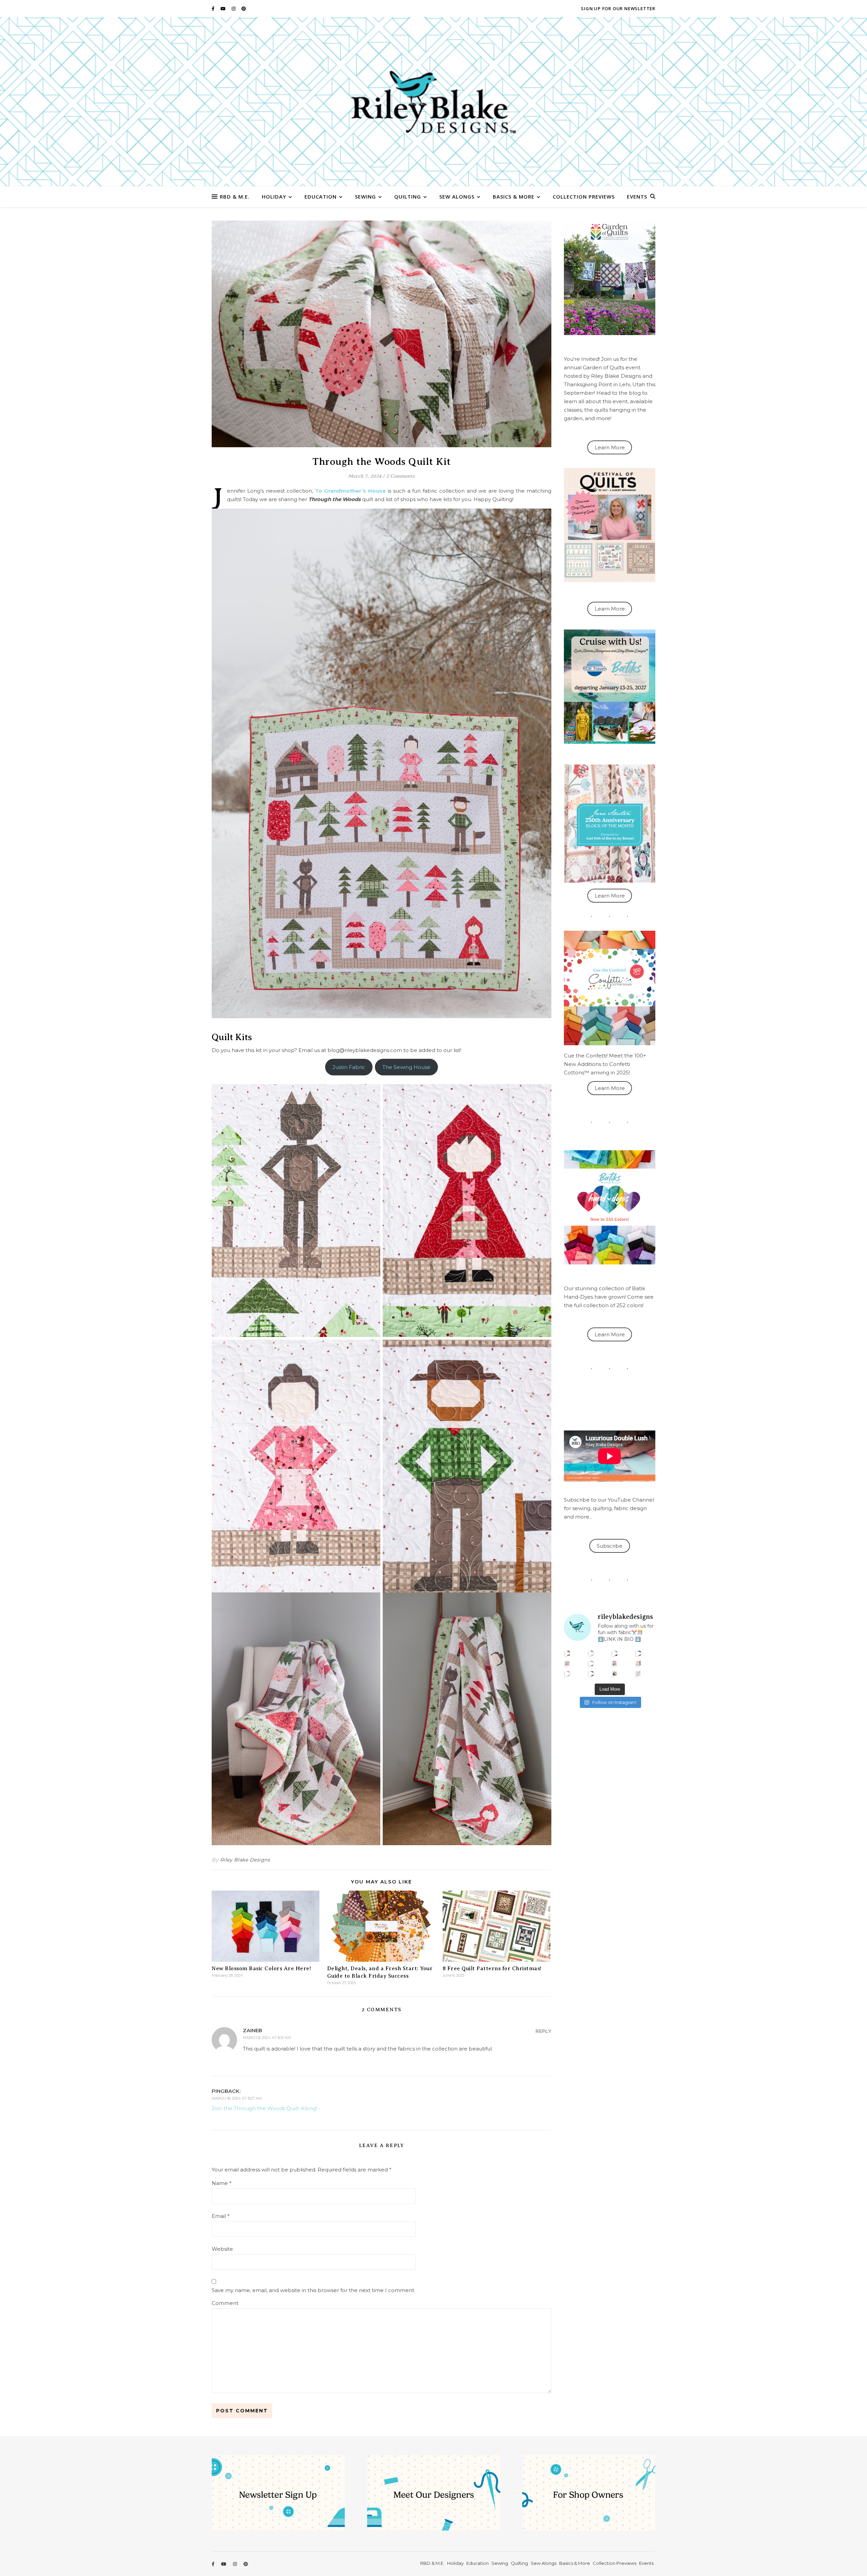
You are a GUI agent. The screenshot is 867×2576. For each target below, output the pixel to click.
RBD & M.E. (235, 197)
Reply (543, 2031)
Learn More (610, 447)
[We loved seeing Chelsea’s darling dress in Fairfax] (567, 1653)
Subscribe (610, 1546)
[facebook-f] (214, 8)
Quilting (408, 197)
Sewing (365, 197)
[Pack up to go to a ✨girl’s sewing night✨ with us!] (639, 1653)
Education (321, 197)
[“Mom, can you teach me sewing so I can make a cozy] (591, 1674)
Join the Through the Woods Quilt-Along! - (266, 2108)
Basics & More (514, 197)
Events (637, 197)
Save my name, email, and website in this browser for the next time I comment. (313, 2290)
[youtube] (224, 8)
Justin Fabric (349, 1067)
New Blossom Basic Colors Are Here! (261, 1969)
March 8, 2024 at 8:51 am (267, 2038)
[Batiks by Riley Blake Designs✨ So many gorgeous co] (591, 1663)
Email (221, 2216)
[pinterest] (244, 8)
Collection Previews (584, 197)
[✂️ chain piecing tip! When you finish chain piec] (591, 1653)
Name (222, 2183)
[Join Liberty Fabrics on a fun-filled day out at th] (567, 1663)
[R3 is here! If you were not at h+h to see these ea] (615, 1663)
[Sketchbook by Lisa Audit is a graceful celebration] (639, 1674)
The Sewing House (406, 1067)
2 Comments (400, 476)
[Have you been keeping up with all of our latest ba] (615, 1674)
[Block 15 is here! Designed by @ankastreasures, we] (567, 1674)
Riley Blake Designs (245, 1860)
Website (222, 2249)
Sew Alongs (457, 197)
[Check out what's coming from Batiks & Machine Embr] (639, 1663)
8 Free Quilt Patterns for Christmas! (492, 1969)
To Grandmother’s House (350, 491)
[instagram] (234, 8)
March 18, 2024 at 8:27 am (237, 2098)
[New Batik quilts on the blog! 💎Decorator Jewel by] (615, 1653)
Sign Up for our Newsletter (618, 8)
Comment (225, 2303)
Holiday (274, 197)
